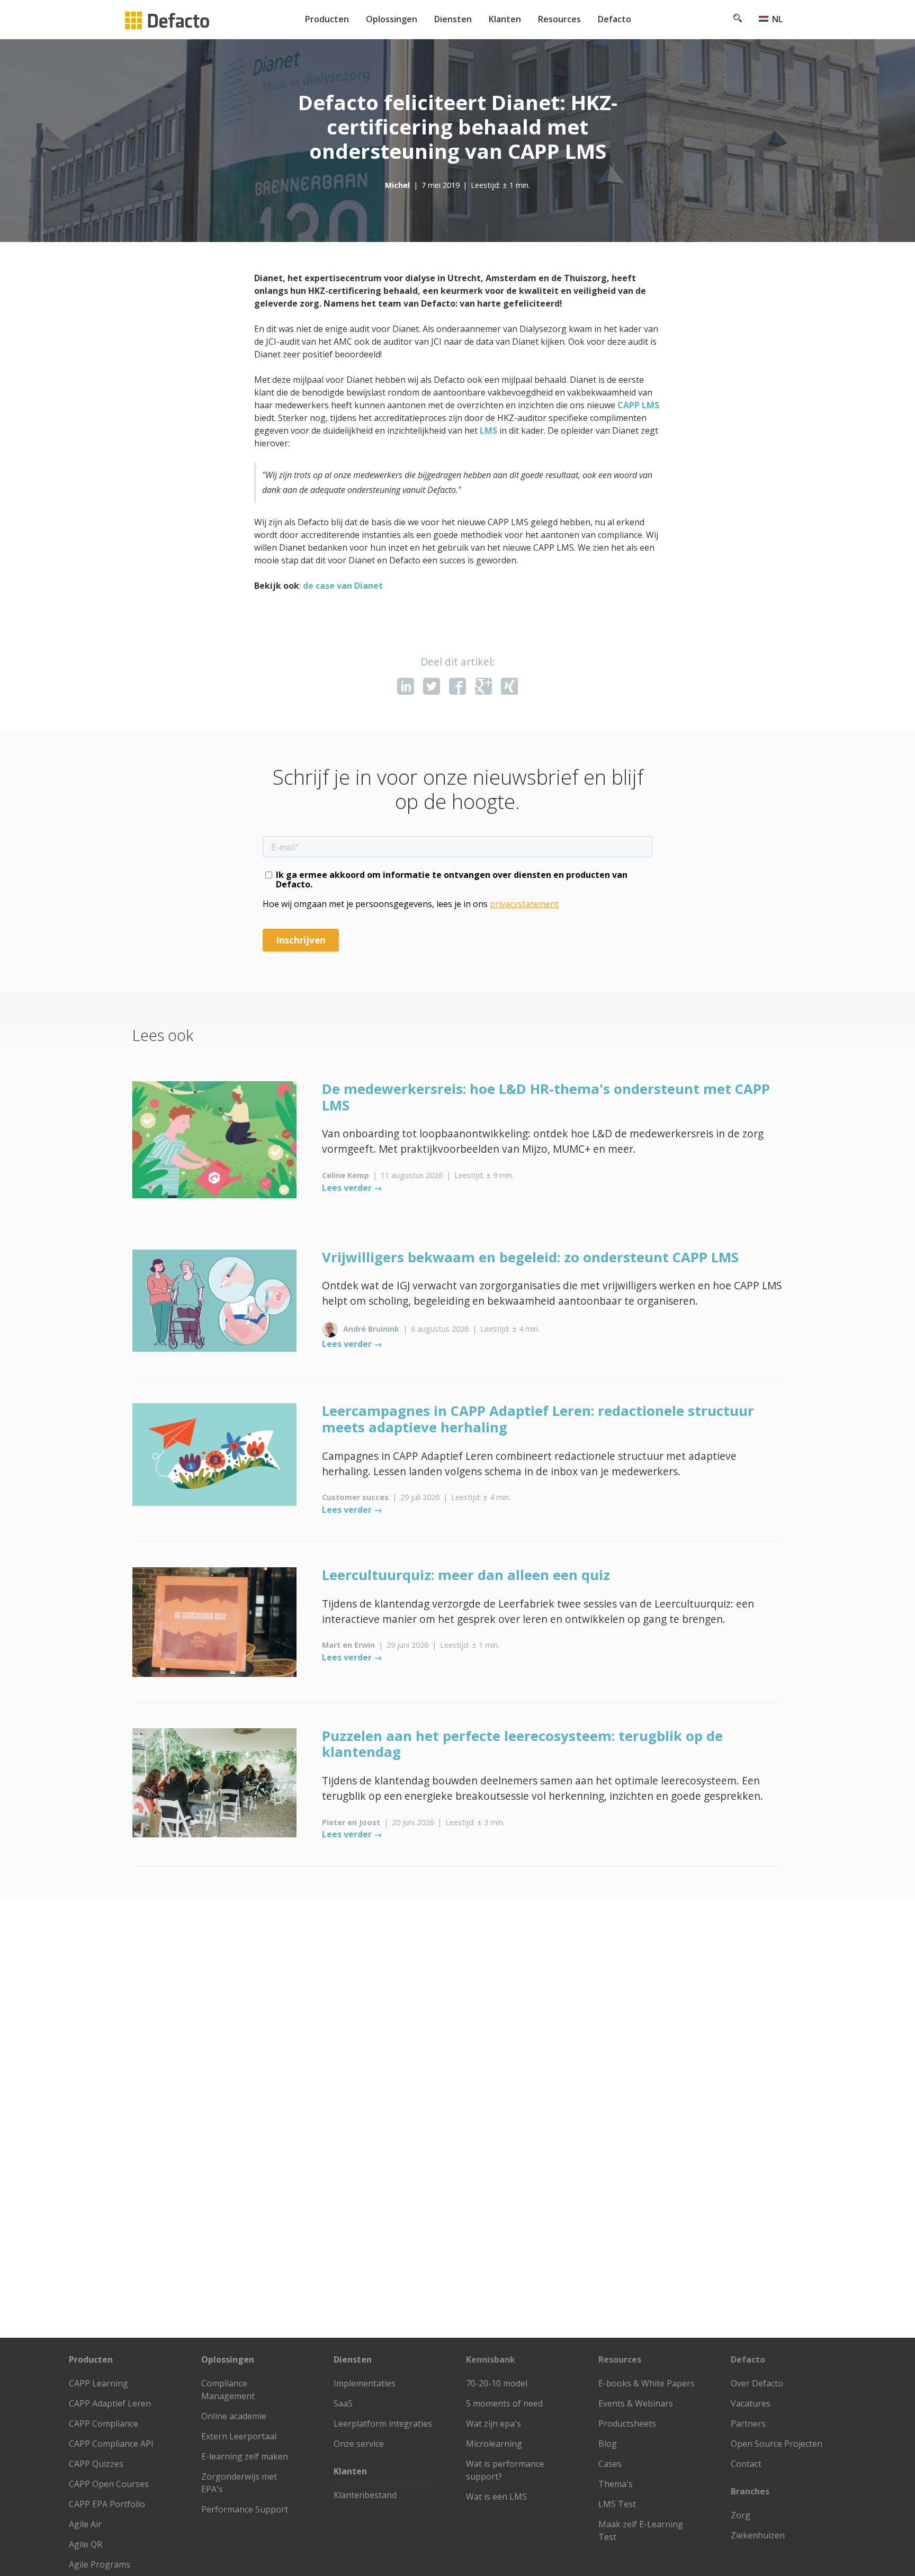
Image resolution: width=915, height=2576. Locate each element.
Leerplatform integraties (383, 2424)
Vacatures (751, 2403)
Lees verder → (352, 1188)
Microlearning (494, 2444)
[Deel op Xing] (509, 686)
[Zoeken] (738, 19)
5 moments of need (504, 2403)
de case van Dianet (343, 586)
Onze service (359, 2444)
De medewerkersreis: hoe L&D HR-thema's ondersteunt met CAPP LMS (546, 1097)
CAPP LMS (638, 405)
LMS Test (617, 2504)
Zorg (741, 2515)
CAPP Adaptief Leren (110, 2403)
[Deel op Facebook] (457, 686)
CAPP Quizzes (96, 2464)
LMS (488, 430)
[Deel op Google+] (483, 686)
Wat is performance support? (505, 2470)
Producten (327, 19)
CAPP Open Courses (109, 2484)
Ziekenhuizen (758, 2535)
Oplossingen (392, 19)
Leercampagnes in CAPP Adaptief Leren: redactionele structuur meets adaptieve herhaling (538, 1419)
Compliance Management (228, 2390)
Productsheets (627, 2424)
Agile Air (85, 2524)
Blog (608, 2444)
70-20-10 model (497, 2383)
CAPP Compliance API (111, 2444)
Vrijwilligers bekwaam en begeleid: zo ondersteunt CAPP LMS (530, 1257)
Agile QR (86, 2544)
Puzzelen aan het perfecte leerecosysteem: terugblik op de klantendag (522, 1744)
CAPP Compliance (104, 2424)
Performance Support (245, 2509)
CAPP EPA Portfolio (107, 2504)
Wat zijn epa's (494, 2424)
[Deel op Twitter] (432, 686)
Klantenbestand (365, 2495)
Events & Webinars (636, 2403)
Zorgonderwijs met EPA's (239, 2483)
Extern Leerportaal (239, 2436)
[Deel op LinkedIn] (406, 686)
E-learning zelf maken (245, 2456)
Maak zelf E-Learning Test (641, 2530)
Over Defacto (757, 2383)
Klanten (505, 19)
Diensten (453, 19)
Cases (610, 2464)
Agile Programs (100, 2564)
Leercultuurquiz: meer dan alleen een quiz (466, 1575)
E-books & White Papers (647, 2383)
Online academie (234, 2416)
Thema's (616, 2484)
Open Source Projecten (777, 2444)
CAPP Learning (98, 2383)
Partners (748, 2424)
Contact (746, 2464)
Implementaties (365, 2383)
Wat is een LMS (496, 2497)
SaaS (343, 2403)
